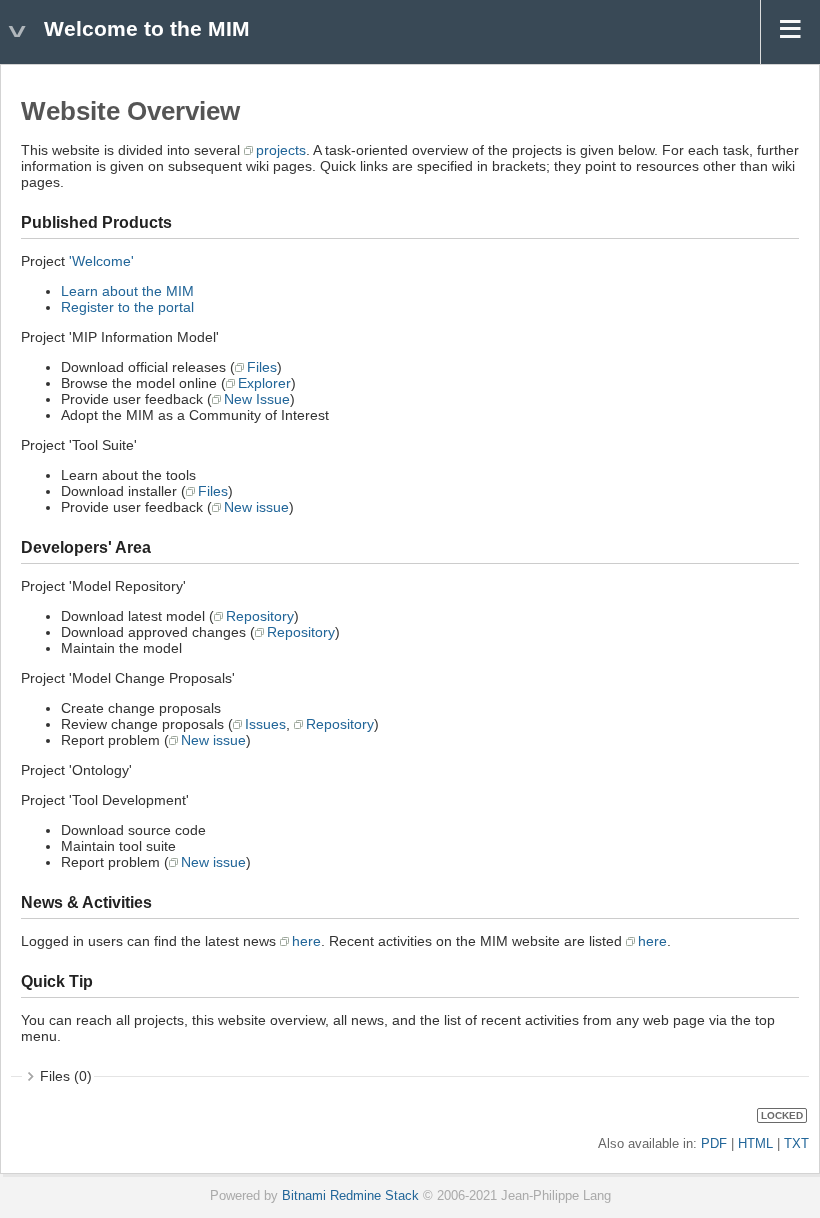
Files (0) (66, 1076)
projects (281, 150)
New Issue (257, 399)
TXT (796, 1144)
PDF (714, 1144)
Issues (265, 724)
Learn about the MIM (127, 291)
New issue (256, 507)
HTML (755, 1144)
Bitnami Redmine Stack (350, 1196)
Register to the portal (127, 307)
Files (262, 367)
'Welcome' (101, 261)
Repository (260, 616)
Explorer (264, 383)
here (306, 941)
